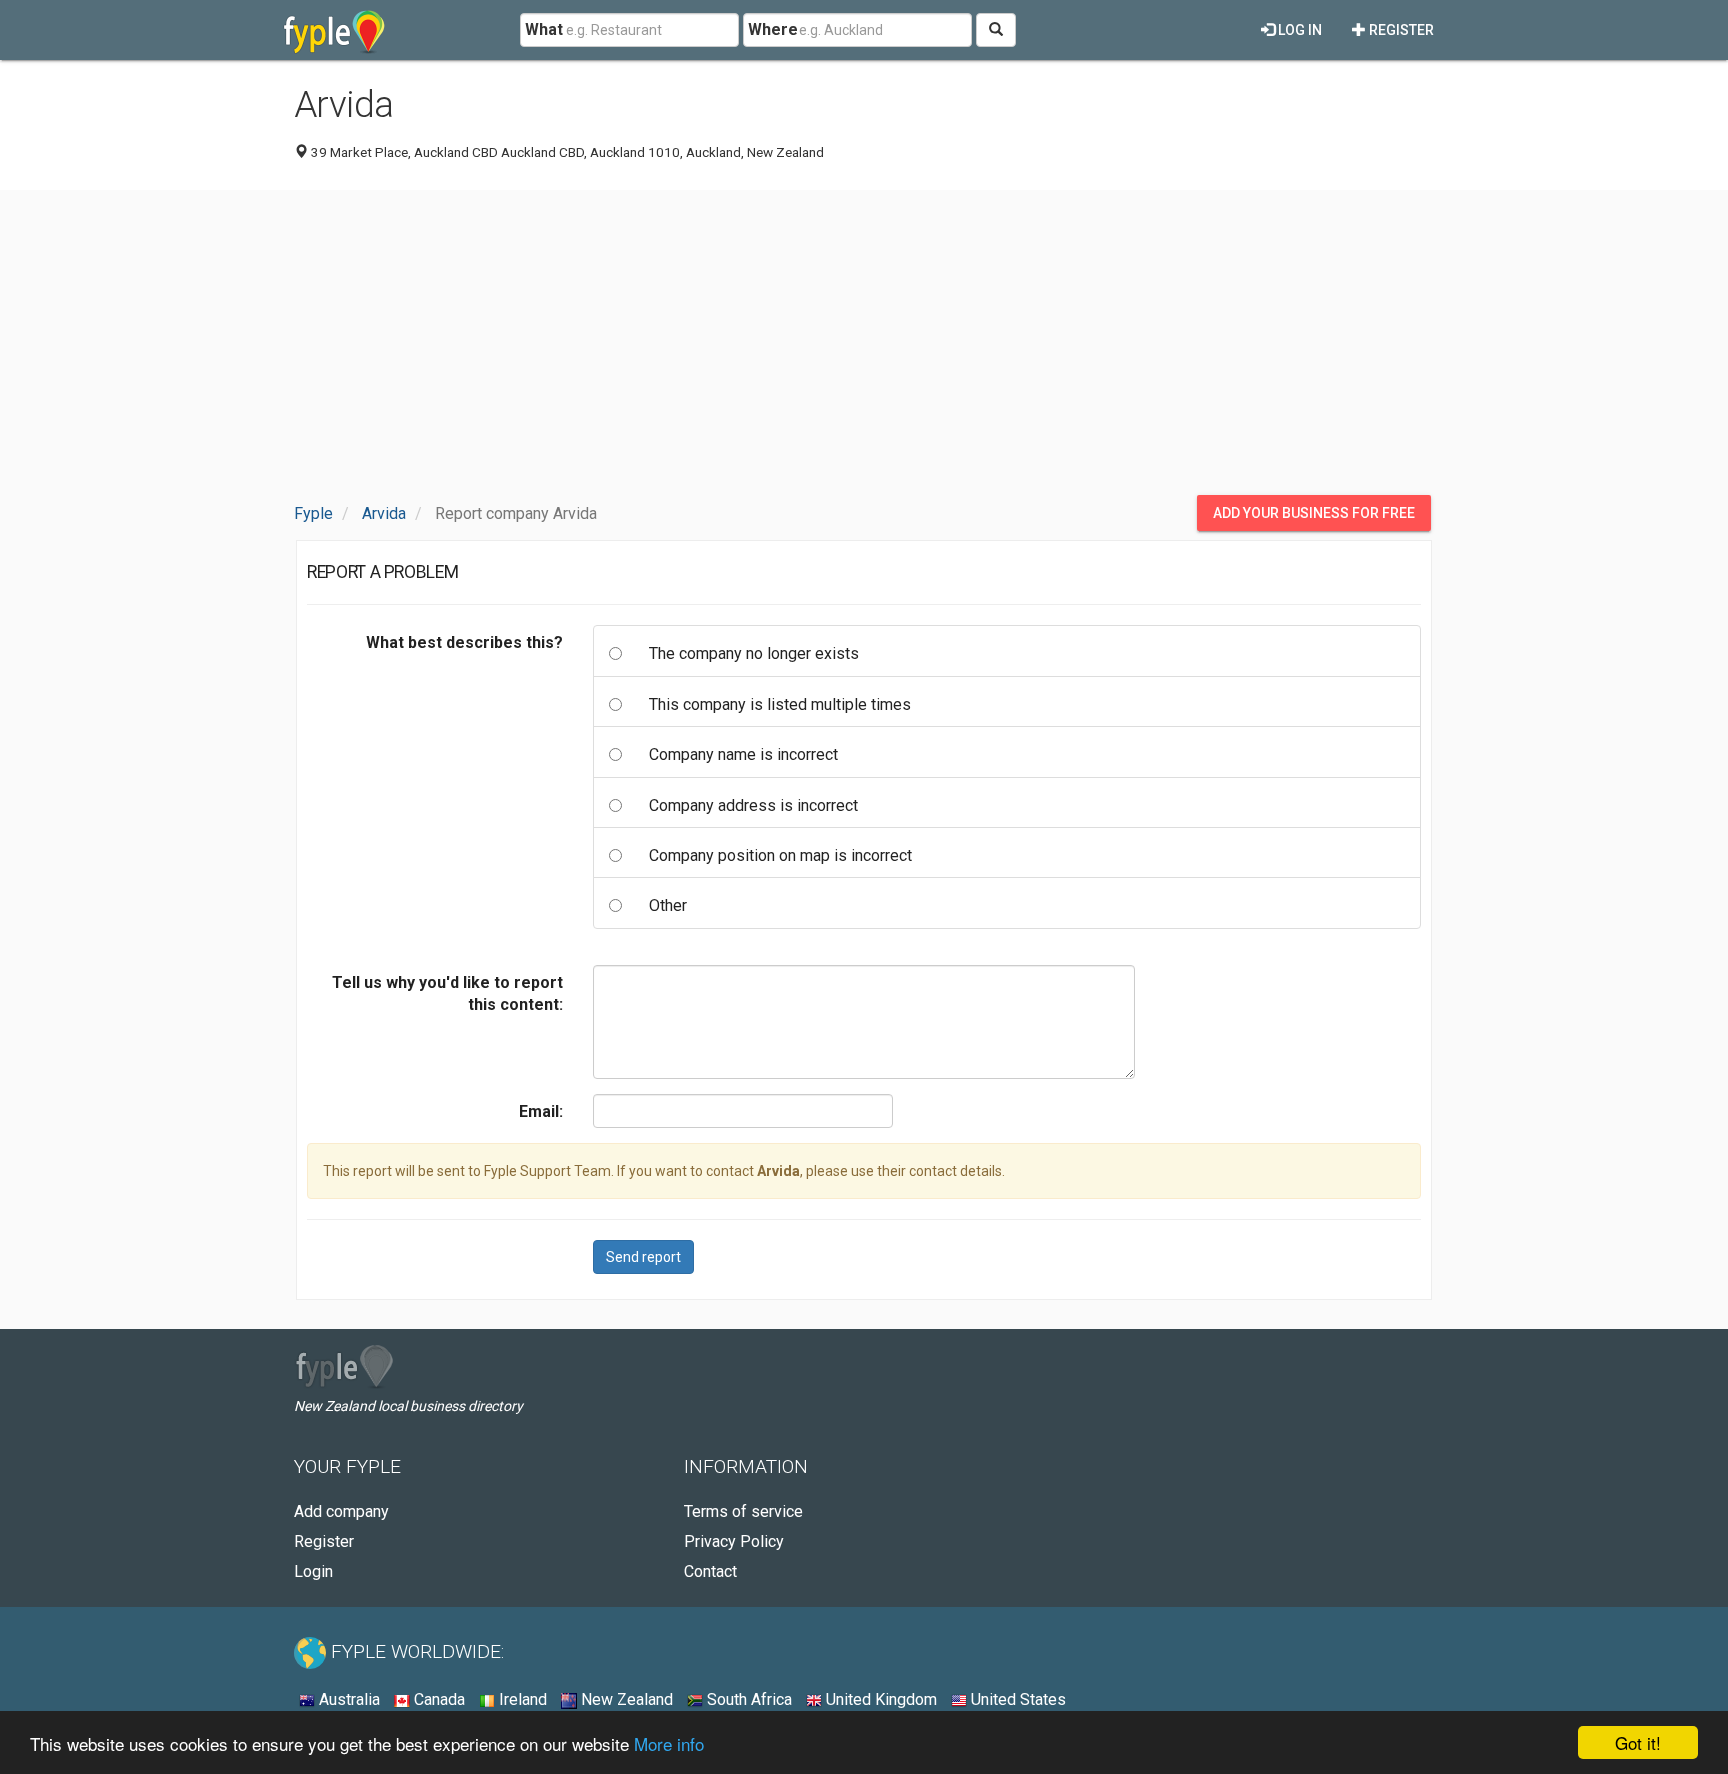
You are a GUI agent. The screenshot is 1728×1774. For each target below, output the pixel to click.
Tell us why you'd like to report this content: (447, 993)
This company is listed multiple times (780, 704)
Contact (710, 1571)
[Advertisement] (864, 345)
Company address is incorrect (753, 805)
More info (669, 1743)
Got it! (1638, 1742)
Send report (643, 1257)
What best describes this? (464, 642)
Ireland (521, 1699)
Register (1400, 30)
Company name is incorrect (743, 754)
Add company (341, 1511)
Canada (437, 1699)
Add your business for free (1314, 513)
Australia (347, 1699)
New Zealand (625, 1699)
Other (668, 905)
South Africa (747, 1699)
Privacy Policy (734, 1541)
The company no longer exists (754, 653)
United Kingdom (879, 1699)
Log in (1298, 30)
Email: (541, 1111)
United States (1016, 1699)
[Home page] (334, 30)
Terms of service (743, 1511)
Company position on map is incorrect (780, 855)
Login (313, 1571)
